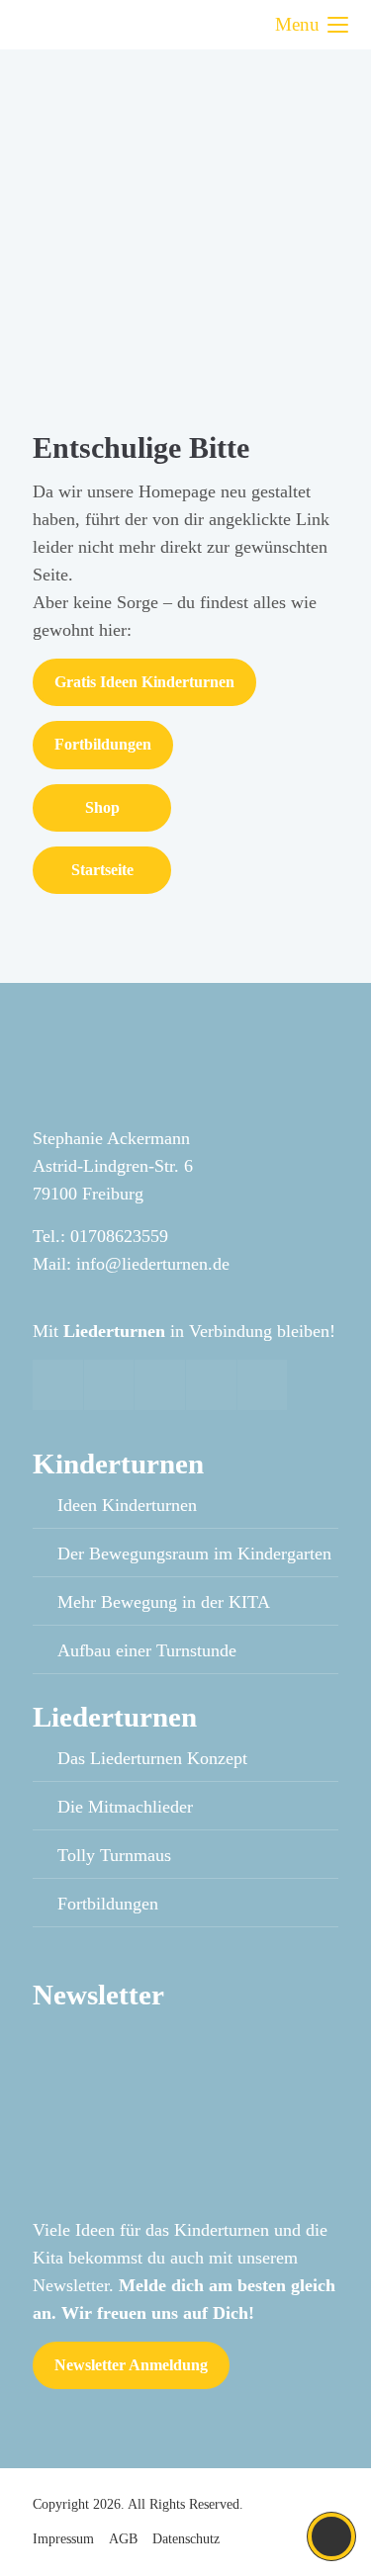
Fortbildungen (103, 744)
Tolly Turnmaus (114, 1855)
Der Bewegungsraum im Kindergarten (194, 1554)
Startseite (102, 870)
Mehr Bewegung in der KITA (164, 1602)
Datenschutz (186, 2539)
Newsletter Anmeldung (131, 2365)
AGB (123, 2539)
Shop (102, 807)
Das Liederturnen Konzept (152, 1758)
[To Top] (332, 2536)
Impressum (63, 2539)
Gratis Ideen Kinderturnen (144, 682)
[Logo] (97, 25)
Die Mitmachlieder (125, 1807)
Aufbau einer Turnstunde (147, 1650)
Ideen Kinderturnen (127, 1505)
